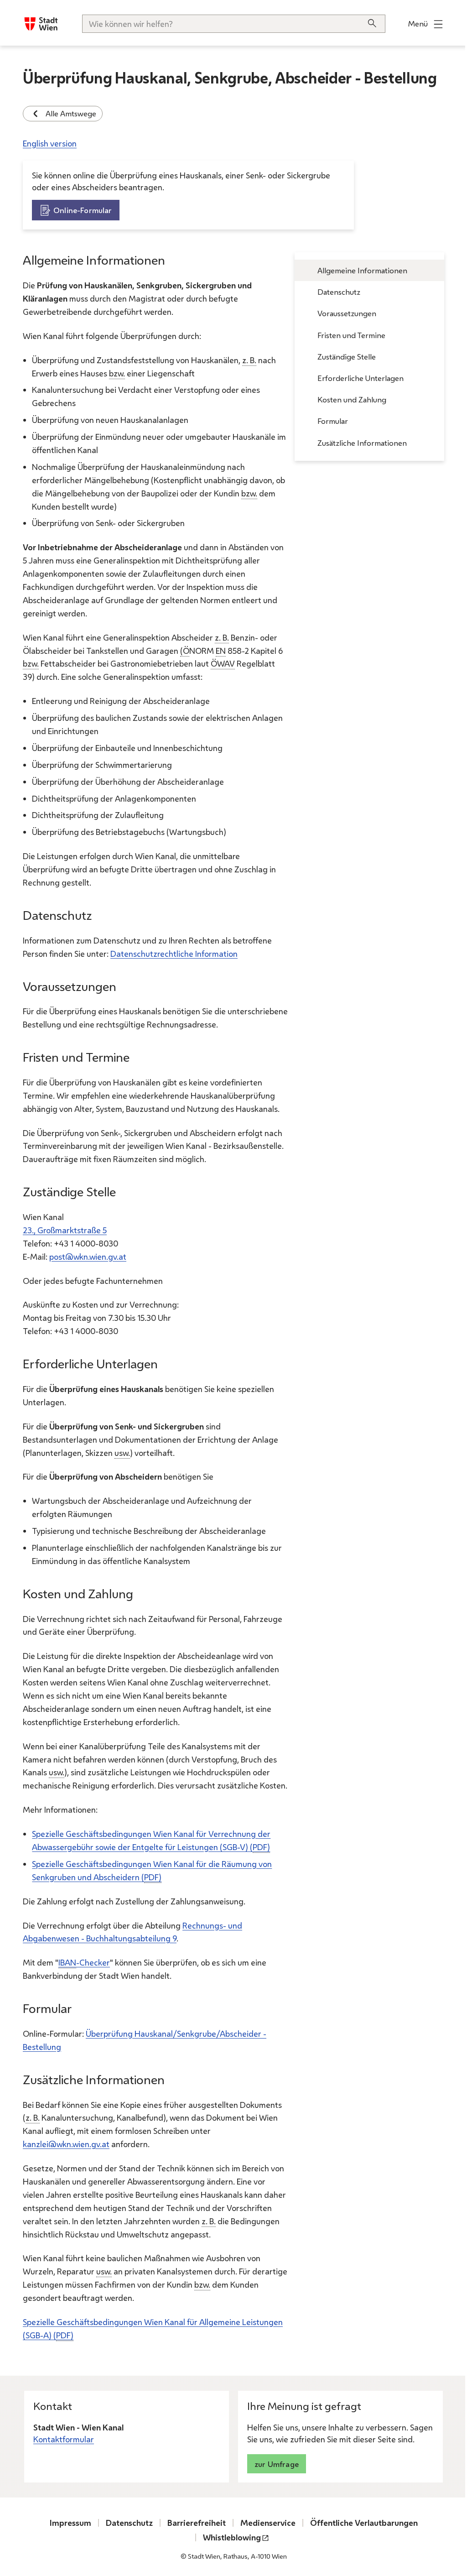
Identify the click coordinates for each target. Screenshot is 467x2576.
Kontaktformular (64, 2439)
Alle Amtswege (71, 113)
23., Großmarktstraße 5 (65, 1230)
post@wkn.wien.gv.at (88, 1257)
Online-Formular (83, 210)
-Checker (84, 1962)
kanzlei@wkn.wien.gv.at (66, 2144)
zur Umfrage (277, 2464)
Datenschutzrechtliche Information (174, 954)
